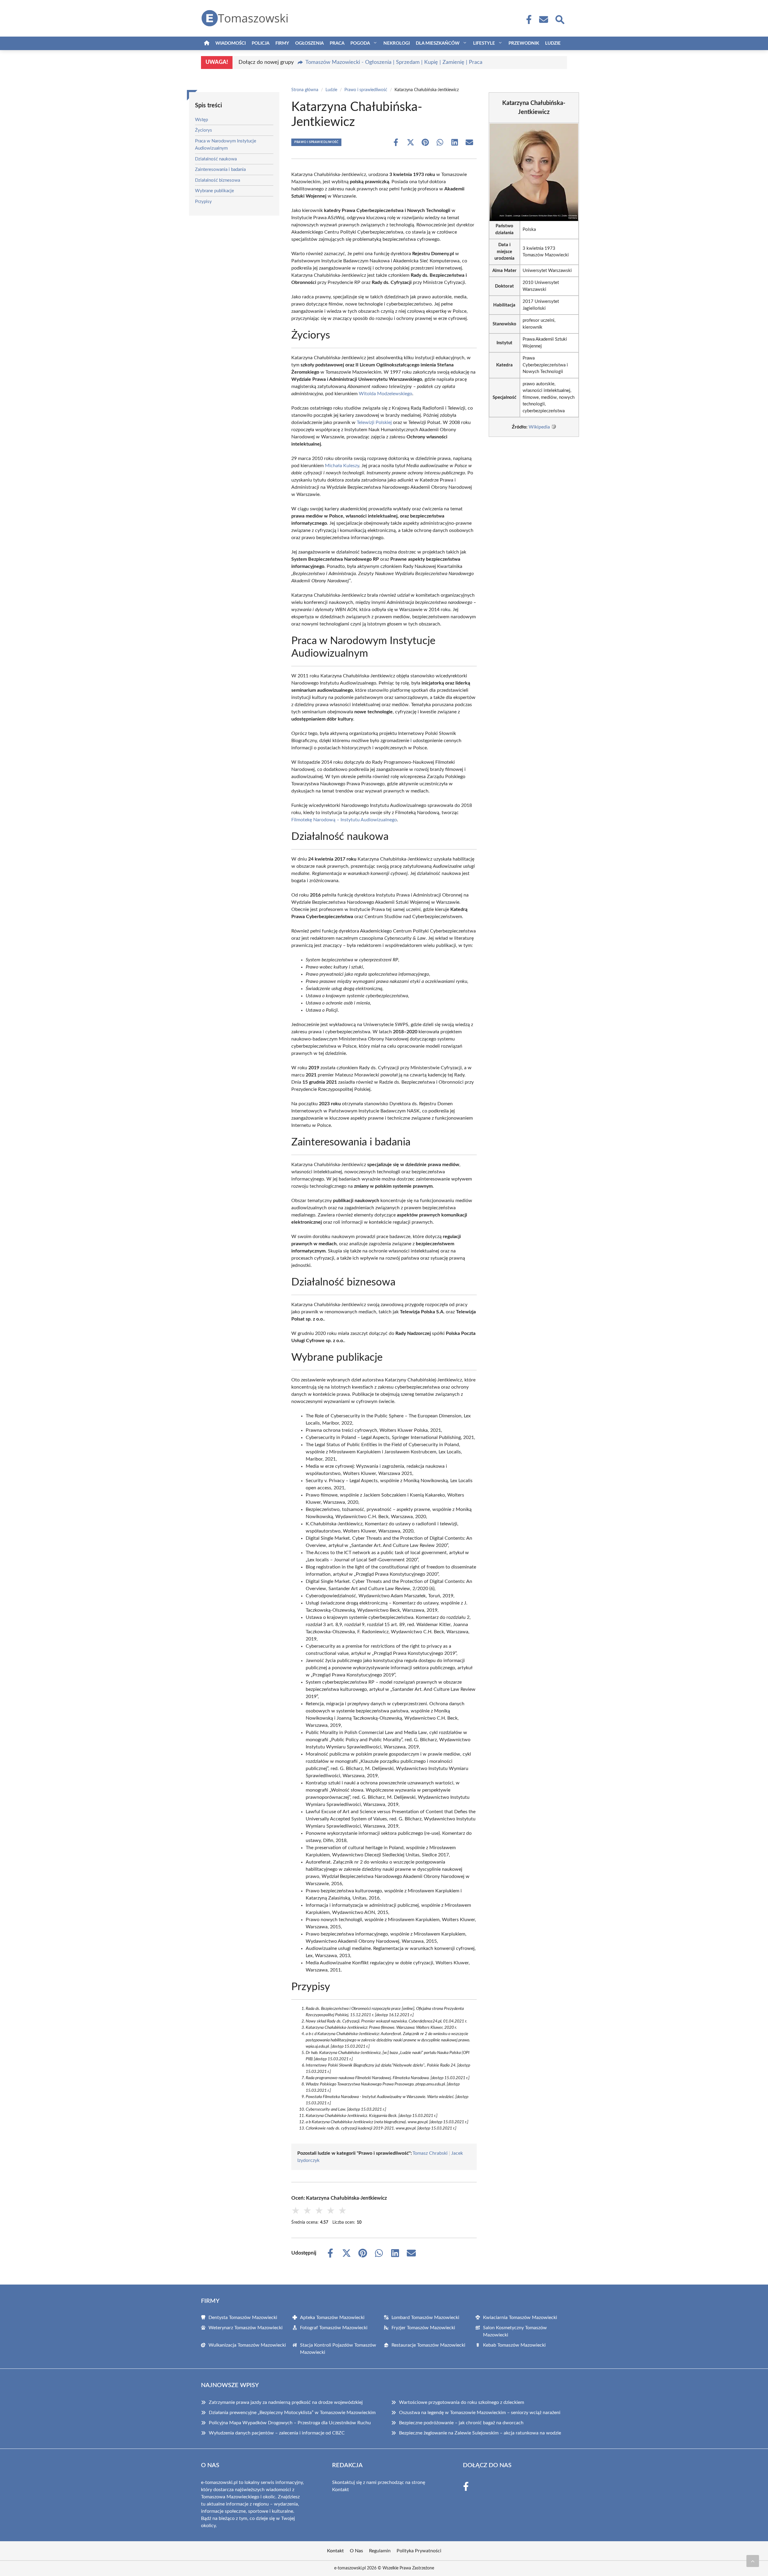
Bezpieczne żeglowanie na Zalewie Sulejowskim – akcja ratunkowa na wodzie (480, 2433)
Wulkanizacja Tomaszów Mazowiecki (247, 2345)
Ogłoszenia (309, 43)
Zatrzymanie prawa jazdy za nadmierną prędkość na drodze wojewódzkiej (286, 2402)
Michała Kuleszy (342, 466)
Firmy (282, 43)
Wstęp (201, 120)
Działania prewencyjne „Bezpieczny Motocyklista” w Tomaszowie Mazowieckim (292, 2413)
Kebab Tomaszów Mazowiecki (514, 2345)
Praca (337, 43)
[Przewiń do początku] (753, 2561)
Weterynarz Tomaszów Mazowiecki (246, 2328)
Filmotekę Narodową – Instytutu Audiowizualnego (344, 820)
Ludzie (553, 43)
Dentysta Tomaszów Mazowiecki (243, 2318)
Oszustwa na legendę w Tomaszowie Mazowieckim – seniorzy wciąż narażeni (480, 2413)
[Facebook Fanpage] (527, 19)
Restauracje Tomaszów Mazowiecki (428, 2345)
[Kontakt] (543, 19)
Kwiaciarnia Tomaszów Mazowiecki (520, 2318)
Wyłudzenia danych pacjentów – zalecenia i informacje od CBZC (277, 2433)
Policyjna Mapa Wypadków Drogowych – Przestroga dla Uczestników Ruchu (290, 2423)
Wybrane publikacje (214, 191)
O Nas (356, 2551)
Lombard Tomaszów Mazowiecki (425, 2318)
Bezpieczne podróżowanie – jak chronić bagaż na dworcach (461, 2423)
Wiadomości (231, 43)
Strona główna (305, 90)
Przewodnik (524, 43)
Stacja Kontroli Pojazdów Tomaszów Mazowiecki (338, 2349)
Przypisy (203, 202)
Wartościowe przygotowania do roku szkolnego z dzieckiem (462, 2402)
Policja (261, 43)
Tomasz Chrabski (430, 2153)
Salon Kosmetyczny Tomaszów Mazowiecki (515, 2331)
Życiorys (204, 130)
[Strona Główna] (207, 43)
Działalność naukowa (216, 159)
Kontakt (340, 2490)
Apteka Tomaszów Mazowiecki (332, 2318)
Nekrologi (397, 43)
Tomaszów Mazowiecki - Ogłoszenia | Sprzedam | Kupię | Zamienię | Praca (394, 62)
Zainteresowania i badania (220, 170)
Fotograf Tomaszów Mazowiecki (334, 2328)
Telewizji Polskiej (374, 422)
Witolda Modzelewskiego (385, 394)
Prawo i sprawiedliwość (366, 90)
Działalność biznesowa (217, 180)
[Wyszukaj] (559, 19)
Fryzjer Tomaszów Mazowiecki (423, 2328)
